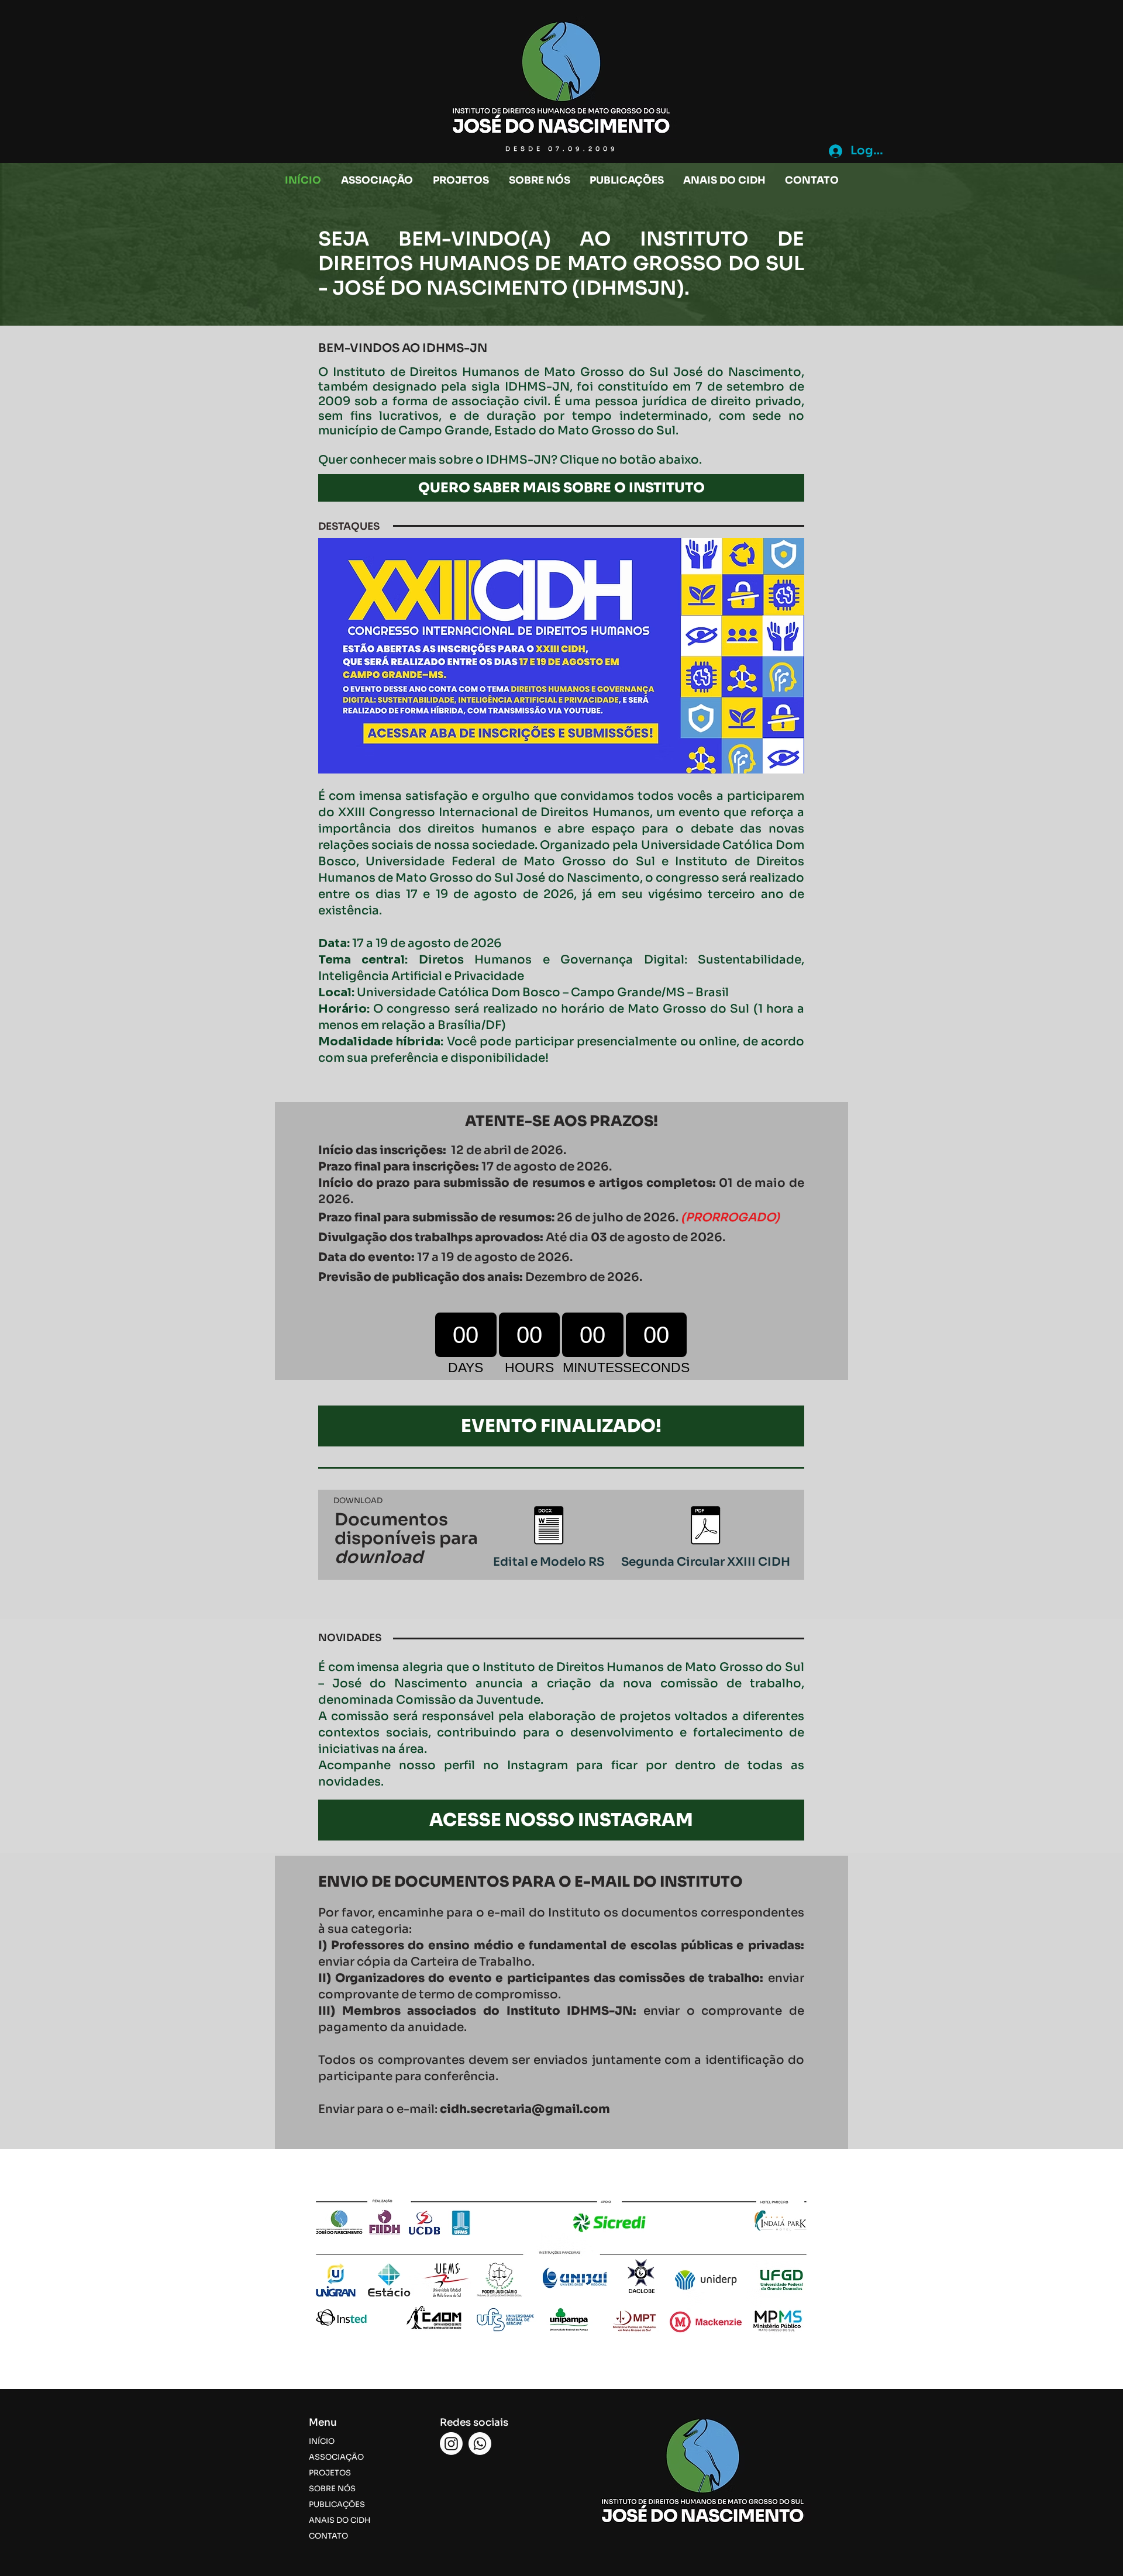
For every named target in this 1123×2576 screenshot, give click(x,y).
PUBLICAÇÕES (337, 2504)
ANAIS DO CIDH (340, 2520)
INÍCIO (322, 2441)
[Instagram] (451, 2444)
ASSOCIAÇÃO (336, 2457)
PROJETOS (330, 2473)
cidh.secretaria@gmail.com (525, 2109)
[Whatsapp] (480, 2444)
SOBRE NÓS (332, 2489)
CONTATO (328, 2536)
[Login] (834, 151)
